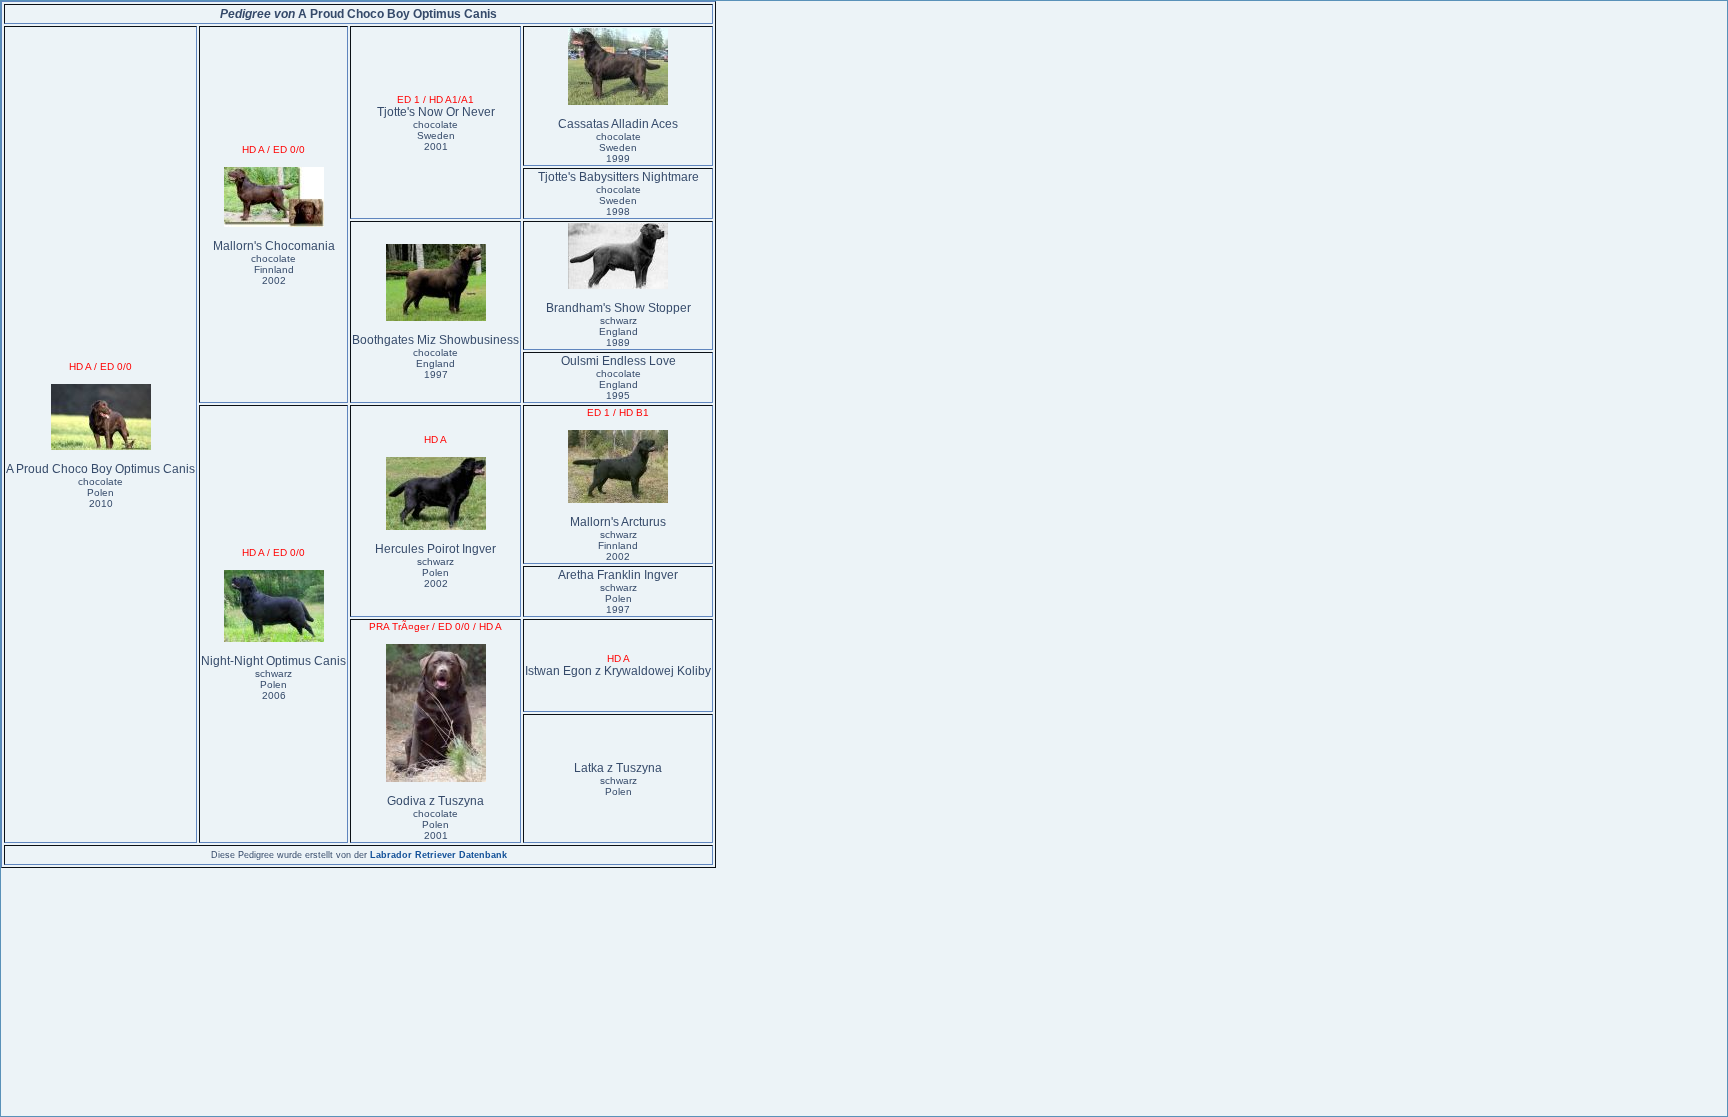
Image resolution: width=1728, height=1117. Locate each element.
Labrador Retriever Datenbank (438, 855)
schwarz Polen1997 (618, 598)
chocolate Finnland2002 (273, 269)
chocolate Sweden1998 (618, 200)
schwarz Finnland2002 (618, 545)
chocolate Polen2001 (435, 824)
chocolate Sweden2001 (435, 135)
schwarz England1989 (618, 331)
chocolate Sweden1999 (618, 147)
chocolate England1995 (618, 384)
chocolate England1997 (435, 363)
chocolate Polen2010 (100, 492)
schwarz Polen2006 (273, 684)
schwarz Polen (618, 786)
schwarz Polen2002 (435, 572)
